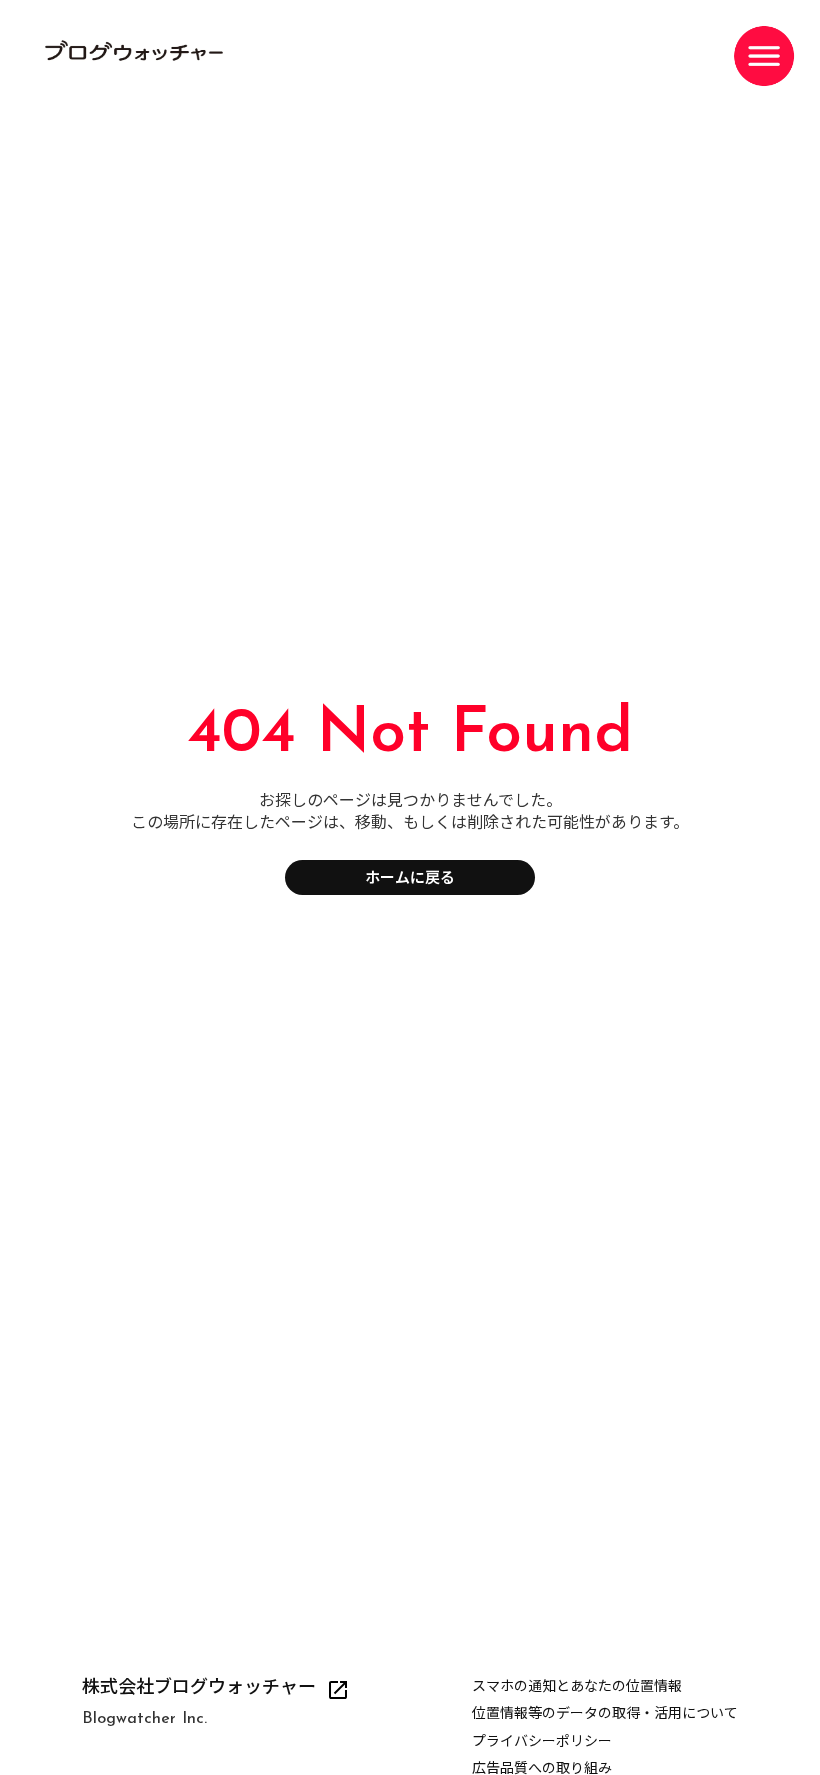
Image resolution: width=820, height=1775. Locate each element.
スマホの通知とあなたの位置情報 (577, 1687)
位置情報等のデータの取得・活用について (605, 1714)
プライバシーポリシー (542, 1742)
